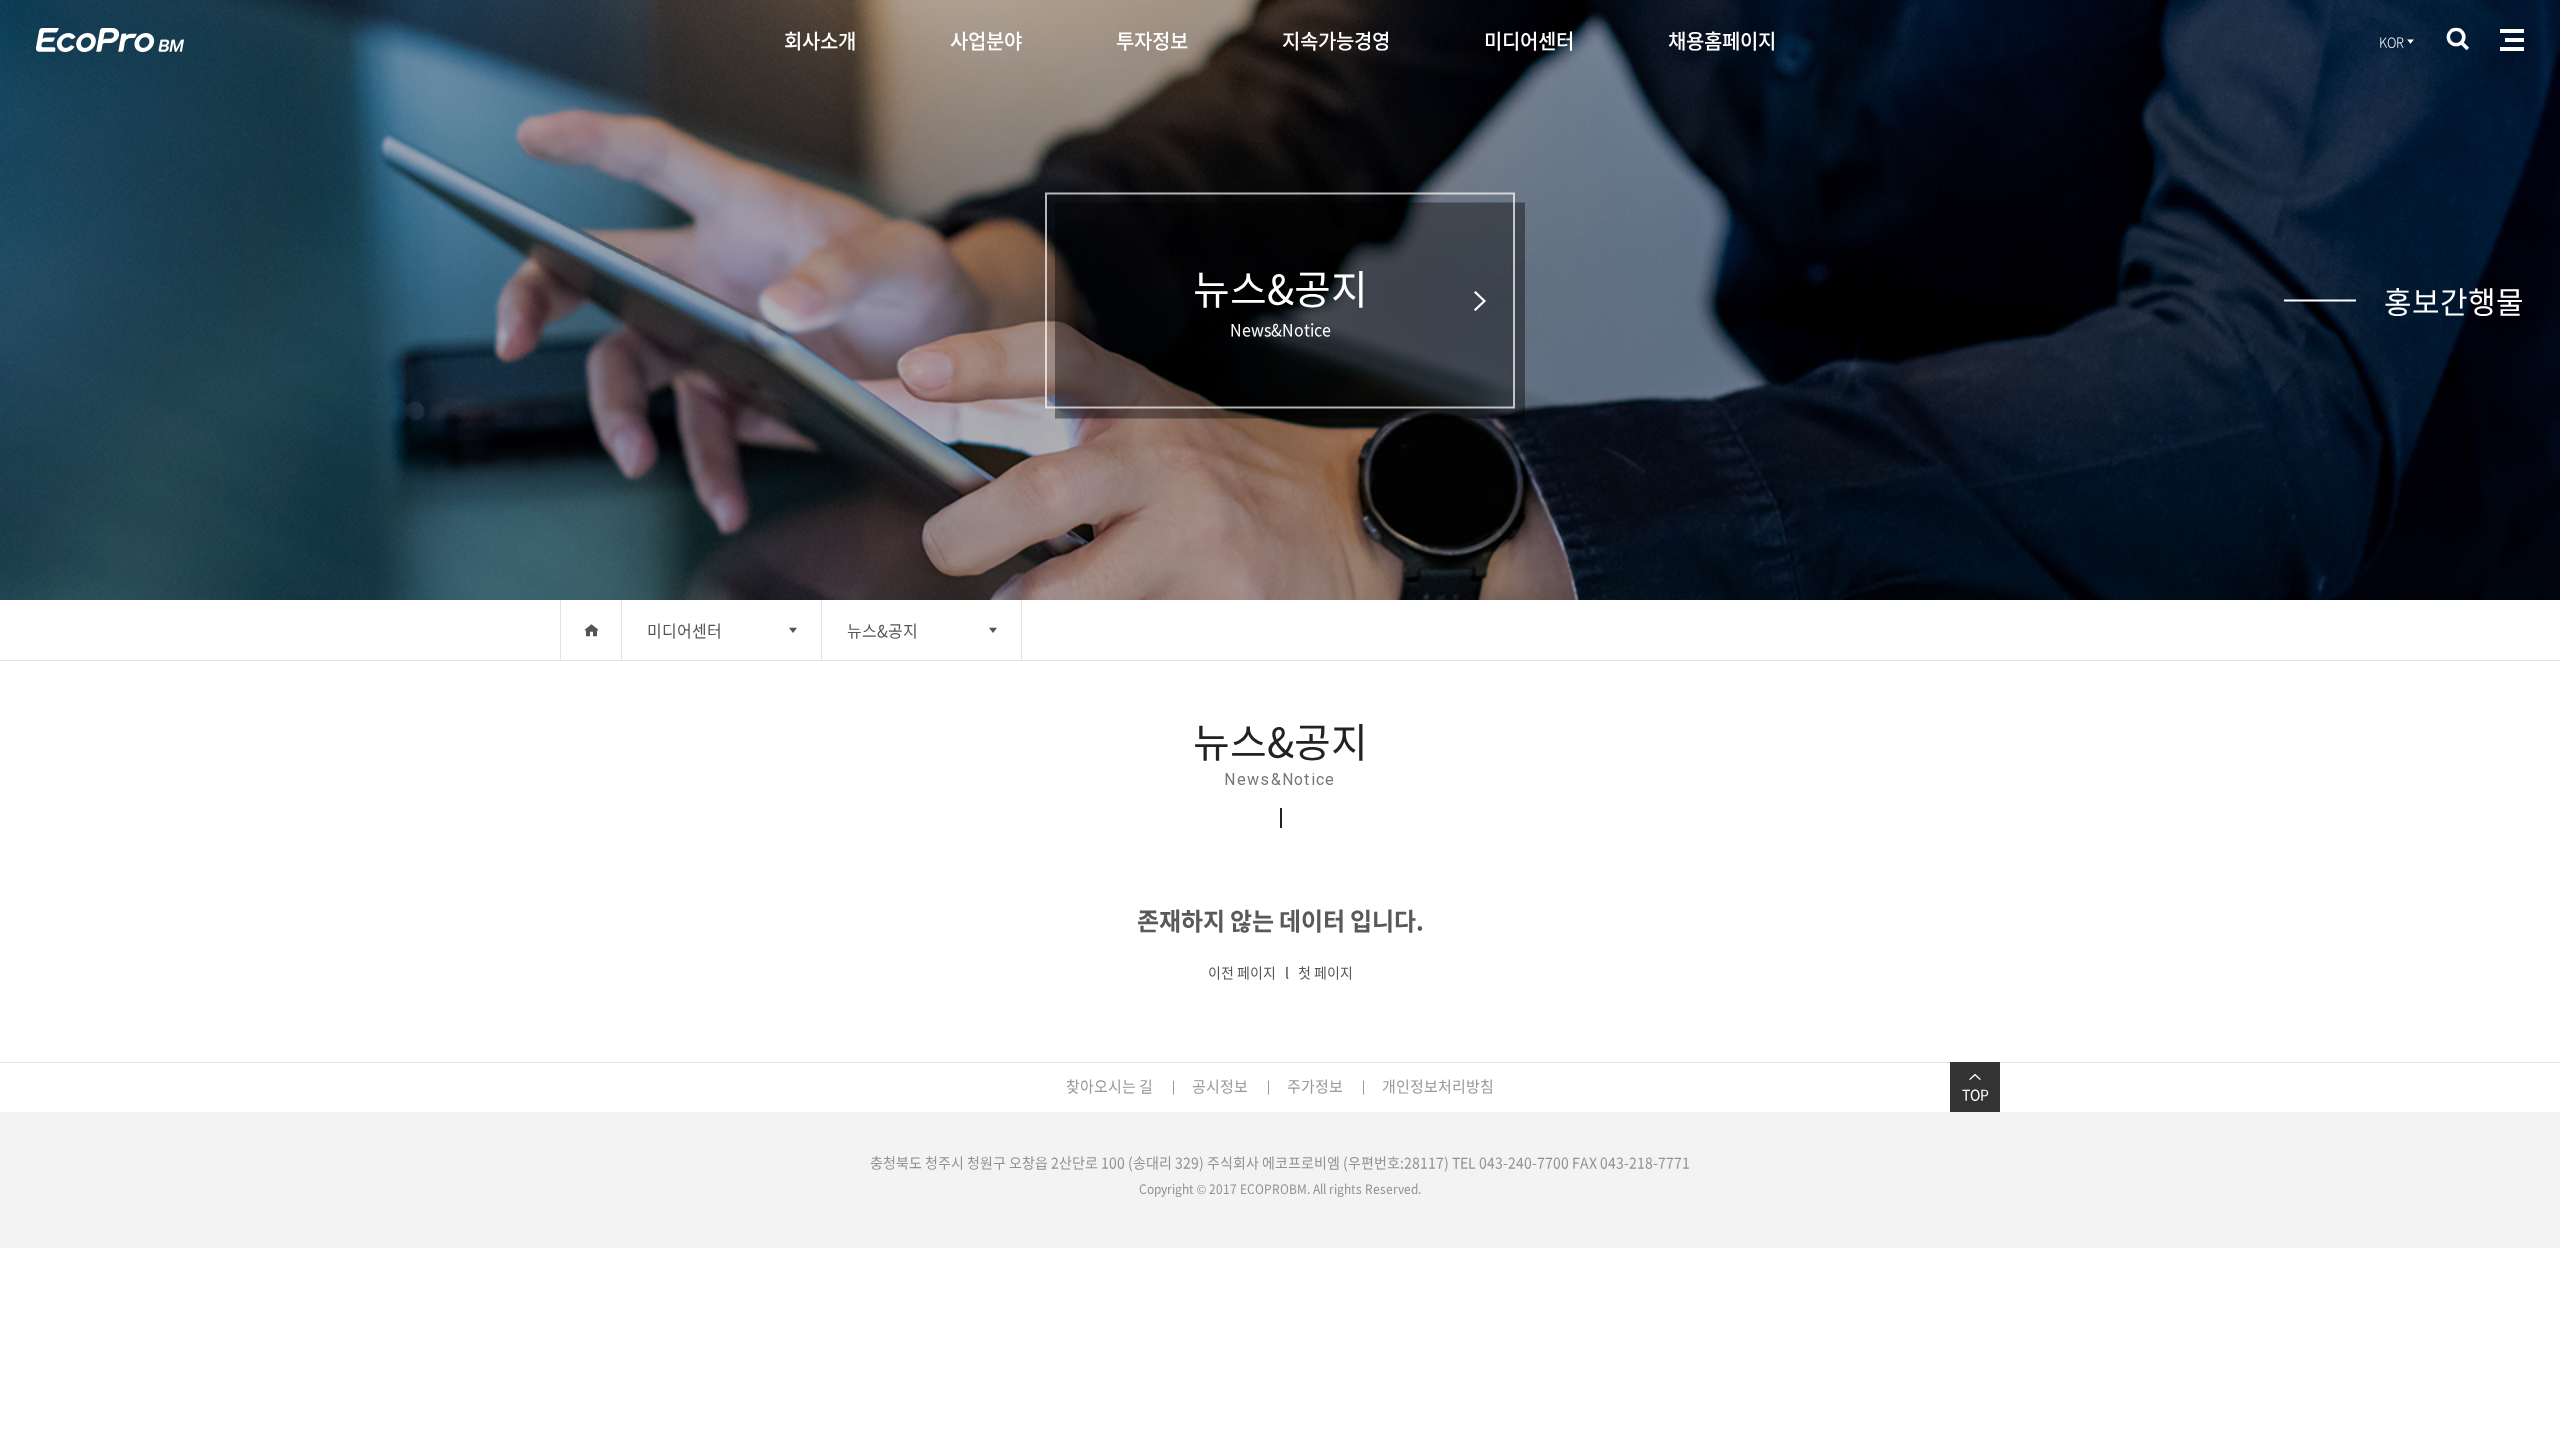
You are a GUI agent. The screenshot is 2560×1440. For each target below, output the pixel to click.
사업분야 (986, 40)
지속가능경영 (1336, 40)
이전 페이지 (1242, 972)
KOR (2391, 41)
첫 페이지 (1325, 972)
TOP (1975, 1094)
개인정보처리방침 (1438, 1086)
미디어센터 (1529, 40)
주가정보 (1315, 1086)
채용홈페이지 (1722, 40)
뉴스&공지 (882, 630)
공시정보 (1220, 1086)
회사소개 (820, 40)
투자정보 (1152, 40)
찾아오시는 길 (1109, 1086)
